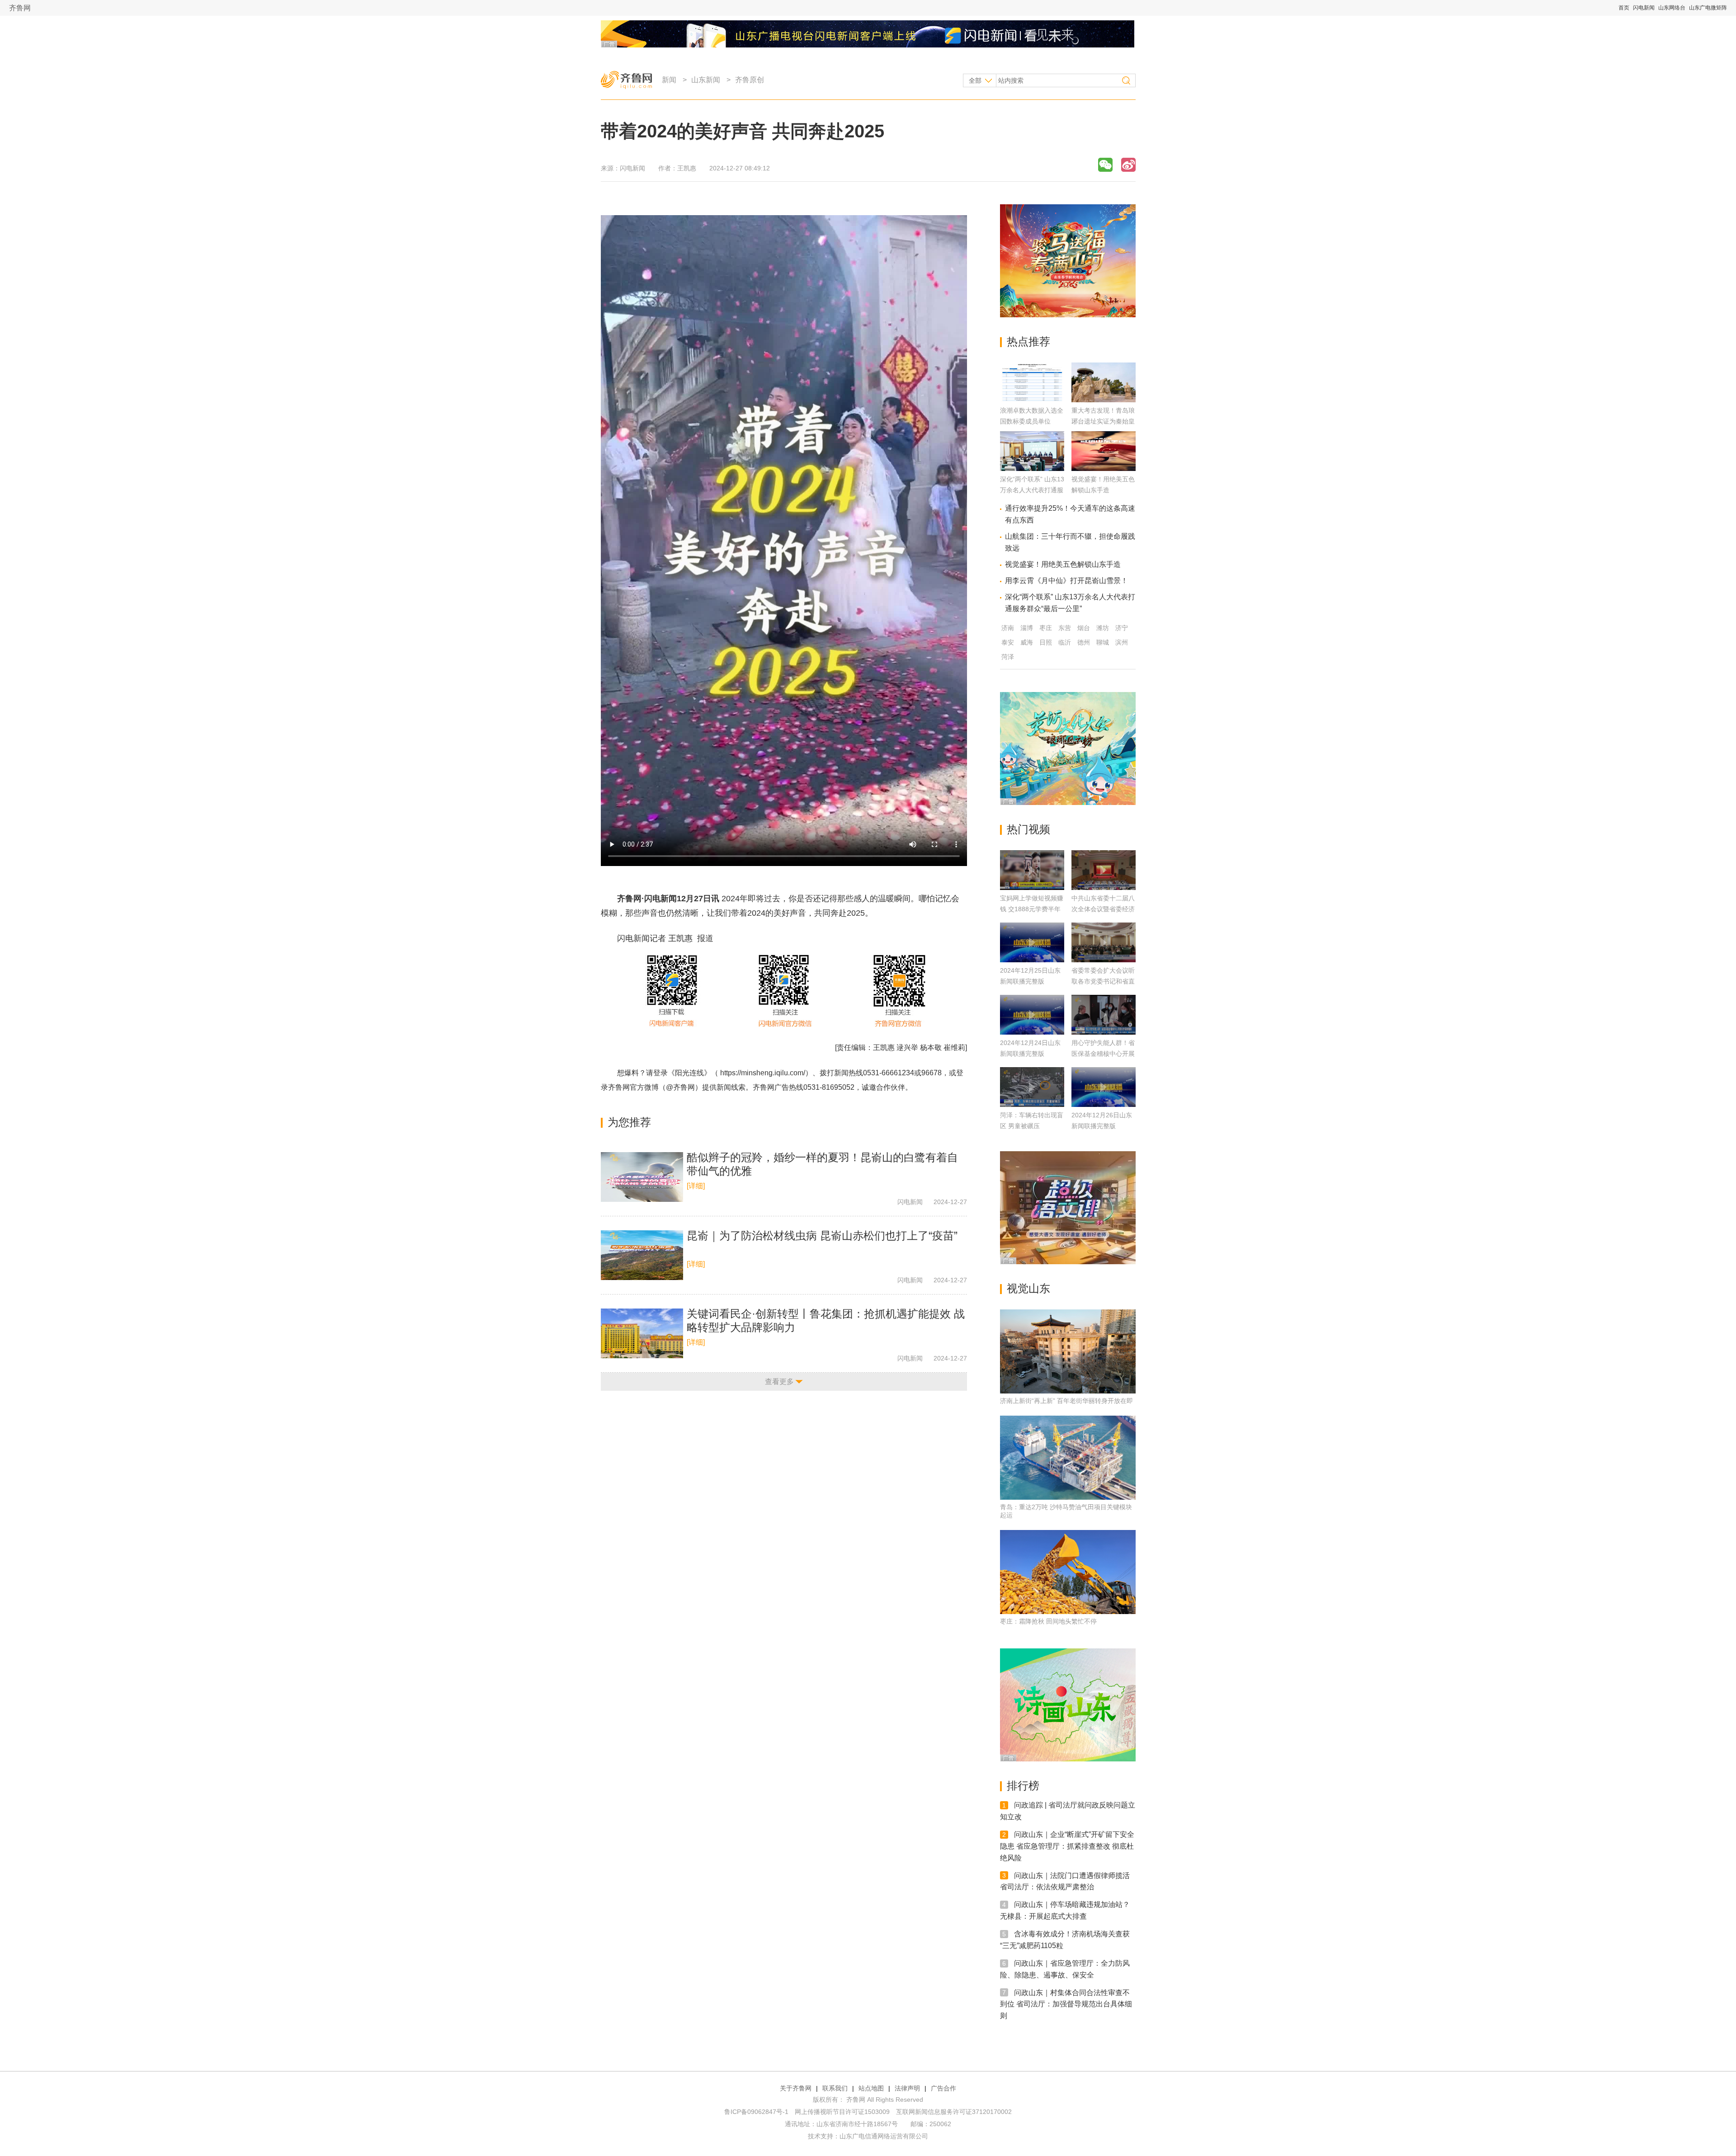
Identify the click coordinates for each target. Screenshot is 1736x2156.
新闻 (669, 80)
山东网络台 (1672, 8)
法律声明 (907, 2088)
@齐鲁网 (680, 1087)
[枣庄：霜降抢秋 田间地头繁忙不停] (1068, 1572)
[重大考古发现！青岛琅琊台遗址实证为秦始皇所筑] (1104, 400)
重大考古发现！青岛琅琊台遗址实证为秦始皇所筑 (1103, 421)
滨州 (1122, 642)
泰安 (1008, 642)
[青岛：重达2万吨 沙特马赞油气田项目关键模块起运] (1068, 1458)
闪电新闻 (1644, 8)
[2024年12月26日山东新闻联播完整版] (1104, 1087)
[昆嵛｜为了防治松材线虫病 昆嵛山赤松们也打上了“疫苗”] (642, 1255)
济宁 (1122, 628)
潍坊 (1103, 628)
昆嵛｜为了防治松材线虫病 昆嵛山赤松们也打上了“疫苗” (822, 1236)
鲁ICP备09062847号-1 (756, 2112)
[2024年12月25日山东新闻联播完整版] (1032, 942)
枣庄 (1046, 628)
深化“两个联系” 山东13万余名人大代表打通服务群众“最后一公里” (1032, 490)
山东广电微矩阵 (1708, 8)
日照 (1046, 642)
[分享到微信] (1105, 165)
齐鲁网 (20, 8)
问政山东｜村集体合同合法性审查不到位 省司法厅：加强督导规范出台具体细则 (1066, 2004)
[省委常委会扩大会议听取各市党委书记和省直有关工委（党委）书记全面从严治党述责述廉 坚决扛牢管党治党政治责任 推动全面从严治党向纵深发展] (1104, 942)
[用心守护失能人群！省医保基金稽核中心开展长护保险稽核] (1104, 1015)
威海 (1027, 642)
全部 (975, 80)
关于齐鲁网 (796, 2088)
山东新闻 (706, 80)
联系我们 (835, 2088)
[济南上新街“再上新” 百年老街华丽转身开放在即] (1068, 1351)
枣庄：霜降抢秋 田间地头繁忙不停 (1048, 1621)
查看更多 (779, 1382)
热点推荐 (1028, 341)
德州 (1084, 642)
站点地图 (871, 2088)
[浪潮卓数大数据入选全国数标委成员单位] (1032, 400)
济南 (1008, 628)
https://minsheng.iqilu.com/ (763, 1073)
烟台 (1084, 628)
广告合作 (943, 2088)
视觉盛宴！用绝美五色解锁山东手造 (1063, 564)
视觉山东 (1028, 1288)
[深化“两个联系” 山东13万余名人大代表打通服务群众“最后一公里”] (1032, 468)
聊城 (1103, 642)
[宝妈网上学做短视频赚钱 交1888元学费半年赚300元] (1032, 870)
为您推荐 (629, 1122)
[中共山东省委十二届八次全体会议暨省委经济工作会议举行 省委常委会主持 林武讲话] (1104, 870)
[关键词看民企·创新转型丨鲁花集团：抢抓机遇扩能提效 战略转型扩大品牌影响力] (642, 1333)
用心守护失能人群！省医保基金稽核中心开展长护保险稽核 (1103, 1054)
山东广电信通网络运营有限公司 (884, 2136)
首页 (1624, 8)
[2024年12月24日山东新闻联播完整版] (1032, 1015)
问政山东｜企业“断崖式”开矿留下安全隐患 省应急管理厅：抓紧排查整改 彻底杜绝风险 (1067, 1846)
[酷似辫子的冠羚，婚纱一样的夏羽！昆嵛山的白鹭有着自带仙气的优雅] (642, 1177)
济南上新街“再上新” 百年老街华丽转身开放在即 (1066, 1401)
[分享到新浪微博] (1128, 165)
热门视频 (1028, 829)
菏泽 (1008, 657)
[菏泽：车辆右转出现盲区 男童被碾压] (1032, 1087)
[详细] (696, 1186)
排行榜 (1023, 1786)
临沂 (1065, 642)
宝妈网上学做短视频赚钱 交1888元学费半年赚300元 (1032, 909)
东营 (1065, 628)
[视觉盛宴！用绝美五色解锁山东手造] (1104, 468)
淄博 (1027, 628)
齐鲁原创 (750, 80)
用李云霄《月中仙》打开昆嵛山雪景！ (1066, 581)
